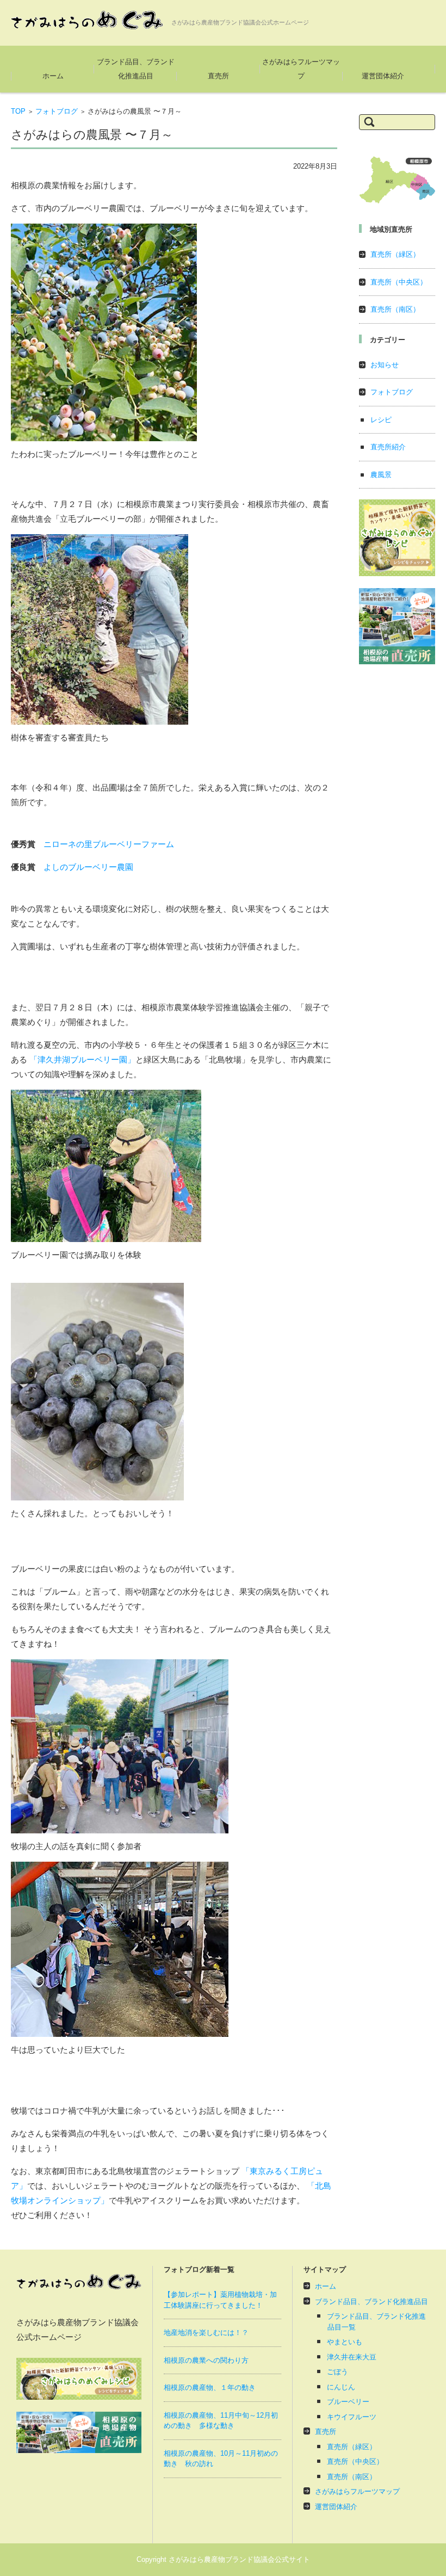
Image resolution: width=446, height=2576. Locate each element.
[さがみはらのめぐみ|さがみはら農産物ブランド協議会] (87, 20)
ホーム (53, 76)
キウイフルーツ (352, 2417)
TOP (18, 111)
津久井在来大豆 (352, 2357)
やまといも (345, 2342)
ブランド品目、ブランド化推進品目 (136, 69)
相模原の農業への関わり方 (206, 2360)
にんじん (341, 2387)
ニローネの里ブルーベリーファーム (109, 844)
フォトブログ (57, 111)
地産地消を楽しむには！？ (206, 2333)
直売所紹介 (388, 447)
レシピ (381, 420)
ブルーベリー (348, 2402)
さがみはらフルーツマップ (301, 69)
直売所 (218, 76)
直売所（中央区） (399, 282)
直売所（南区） (395, 309)
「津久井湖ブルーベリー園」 (82, 1060)
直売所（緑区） (395, 254)
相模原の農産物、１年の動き (210, 2387)
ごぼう (337, 2372)
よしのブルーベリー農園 (88, 867)
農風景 (381, 475)
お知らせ (385, 365)
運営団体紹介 (383, 76)
